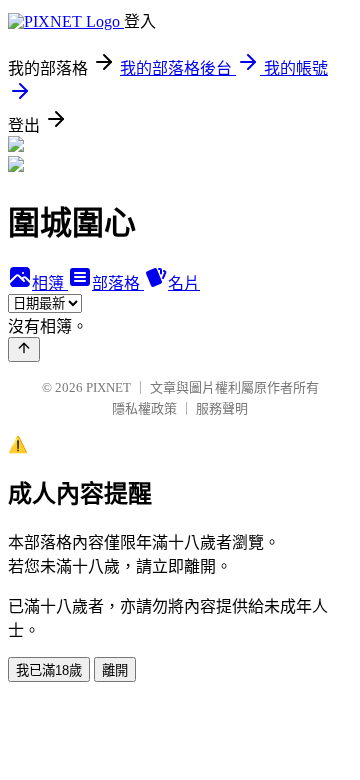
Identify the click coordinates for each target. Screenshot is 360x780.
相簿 (50, 283)
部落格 (118, 283)
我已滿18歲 (49, 670)
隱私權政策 (144, 408)
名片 (184, 283)
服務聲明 (222, 408)
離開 (115, 670)
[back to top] (24, 349)
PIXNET (108, 387)
